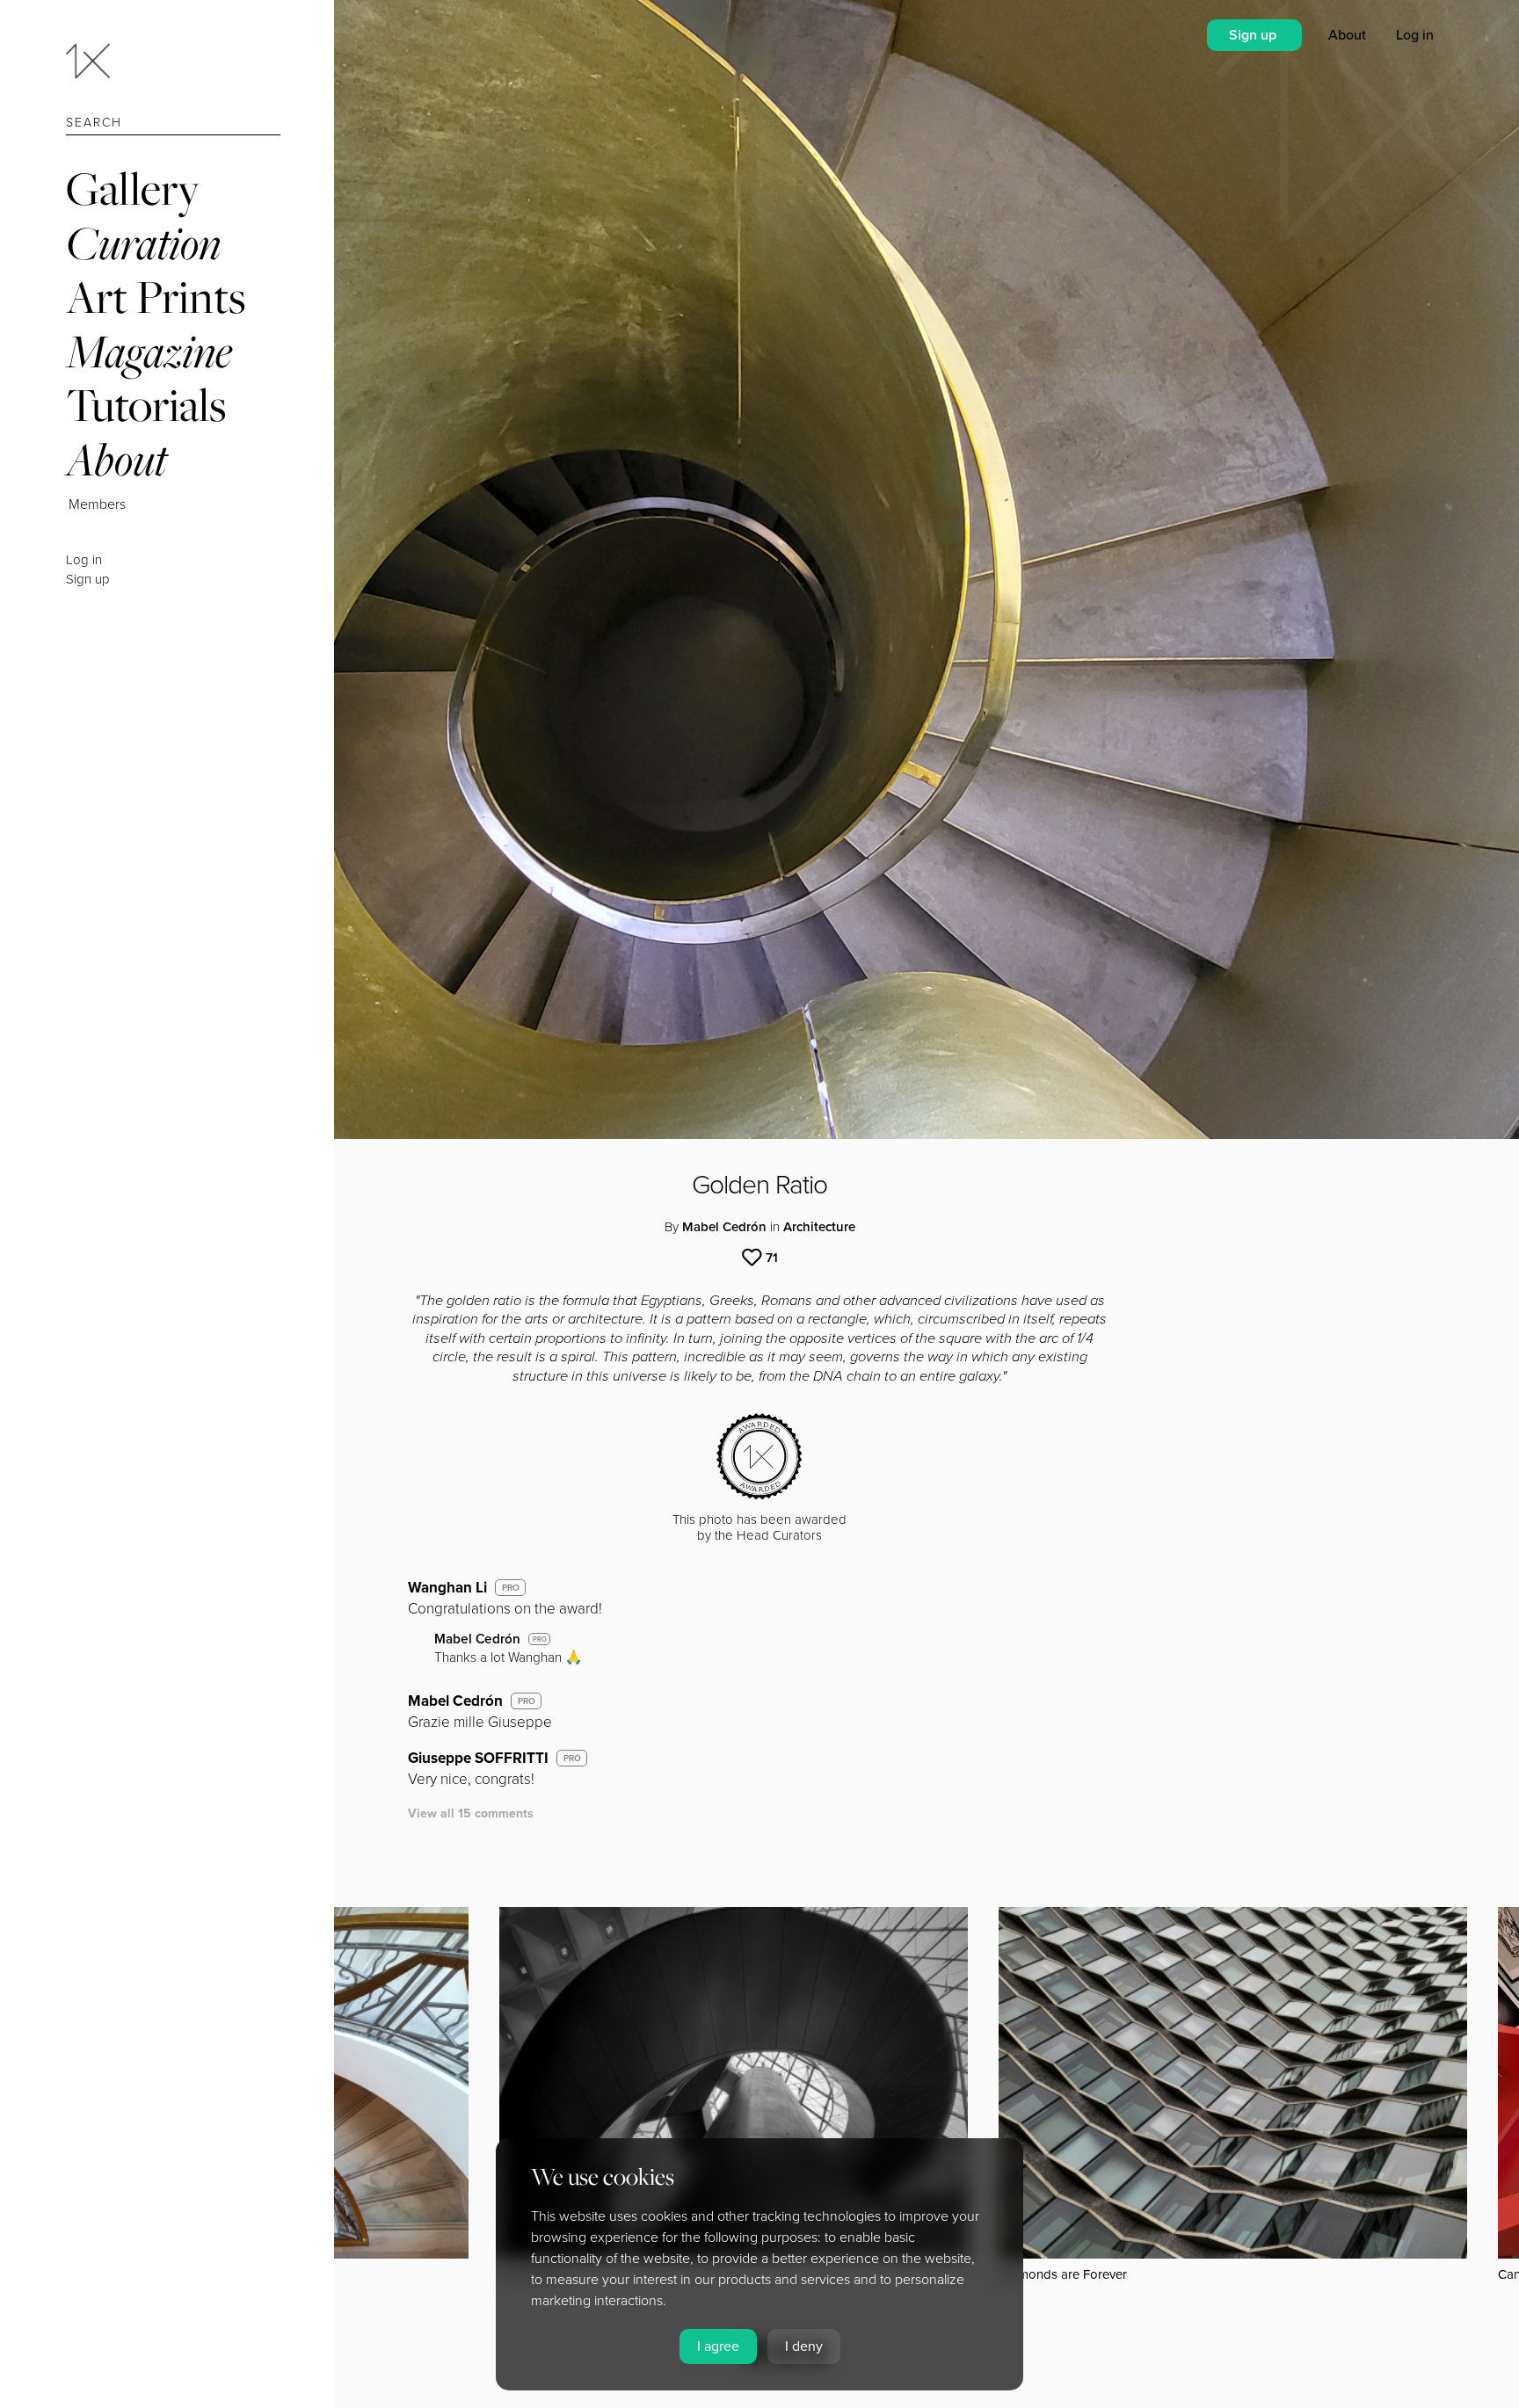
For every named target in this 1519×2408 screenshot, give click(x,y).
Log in (84, 560)
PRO (511, 1588)
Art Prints (156, 297)
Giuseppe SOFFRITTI (478, 1758)
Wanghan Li (447, 1588)
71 (772, 1258)
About (116, 459)
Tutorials (146, 405)
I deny (804, 2346)
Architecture (819, 1227)
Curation (143, 243)
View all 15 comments (471, 1813)
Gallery (133, 189)
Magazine (149, 351)
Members (97, 504)
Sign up (88, 579)
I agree (718, 2346)
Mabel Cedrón (724, 1227)
